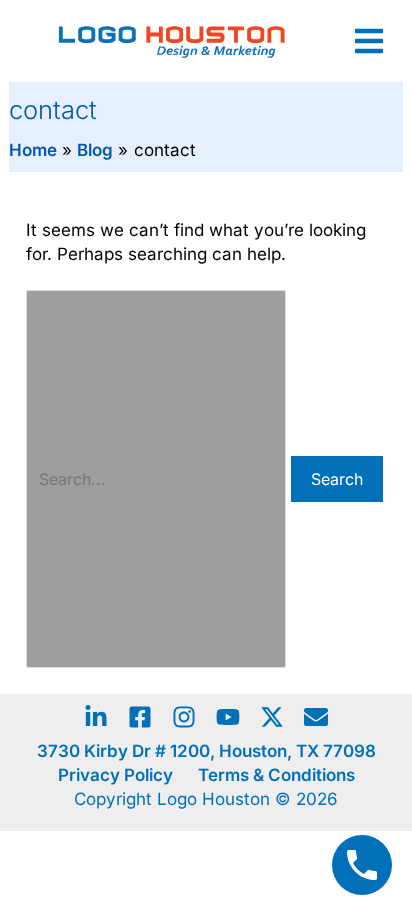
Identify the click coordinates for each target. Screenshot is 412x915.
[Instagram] (184, 717)
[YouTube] (228, 717)
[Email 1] (316, 717)
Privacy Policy (115, 775)
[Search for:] (158, 479)
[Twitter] (272, 717)
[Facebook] (140, 717)
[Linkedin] (96, 717)
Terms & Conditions (276, 775)
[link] (369, 41)
